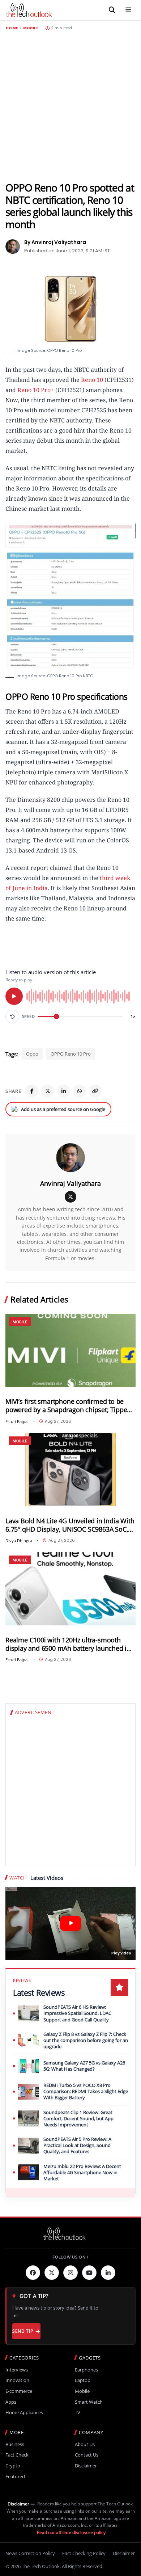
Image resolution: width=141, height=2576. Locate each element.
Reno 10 (92, 380)
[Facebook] (32, 1091)
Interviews (17, 2370)
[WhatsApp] (80, 1091)
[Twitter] (52, 2273)
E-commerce (19, 2391)
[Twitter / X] (48, 1091)
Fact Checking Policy (84, 2553)
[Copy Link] (95, 1091)
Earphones (86, 2370)
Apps (11, 2402)
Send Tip (23, 2331)
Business (15, 2444)
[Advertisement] (70, 106)
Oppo (32, 1054)
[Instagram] (70, 2273)
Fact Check (17, 2455)
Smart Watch (89, 2402)
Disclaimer (86, 2466)
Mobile (31, 28)
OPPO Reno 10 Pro (71, 1054)
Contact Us (87, 2455)
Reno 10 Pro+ (36, 390)
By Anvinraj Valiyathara (55, 242)
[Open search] (112, 10)
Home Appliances (24, 2413)
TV (78, 2413)
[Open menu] (128, 10)
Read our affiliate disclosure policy (71, 2532)
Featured (15, 2477)
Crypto (13, 2466)
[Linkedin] (108, 2273)
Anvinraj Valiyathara (70, 1183)
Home (12, 28)
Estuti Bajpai (17, 1421)
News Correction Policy (30, 2553)
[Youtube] (89, 2273)
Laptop (83, 2380)
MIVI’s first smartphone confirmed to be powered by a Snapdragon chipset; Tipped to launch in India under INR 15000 (68, 1406)
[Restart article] (12, 1016)
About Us (85, 2444)
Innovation (17, 2380)
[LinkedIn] (64, 1091)
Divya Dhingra (19, 1540)
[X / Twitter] (70, 1197)
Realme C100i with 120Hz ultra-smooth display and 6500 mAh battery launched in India (68, 1644)
